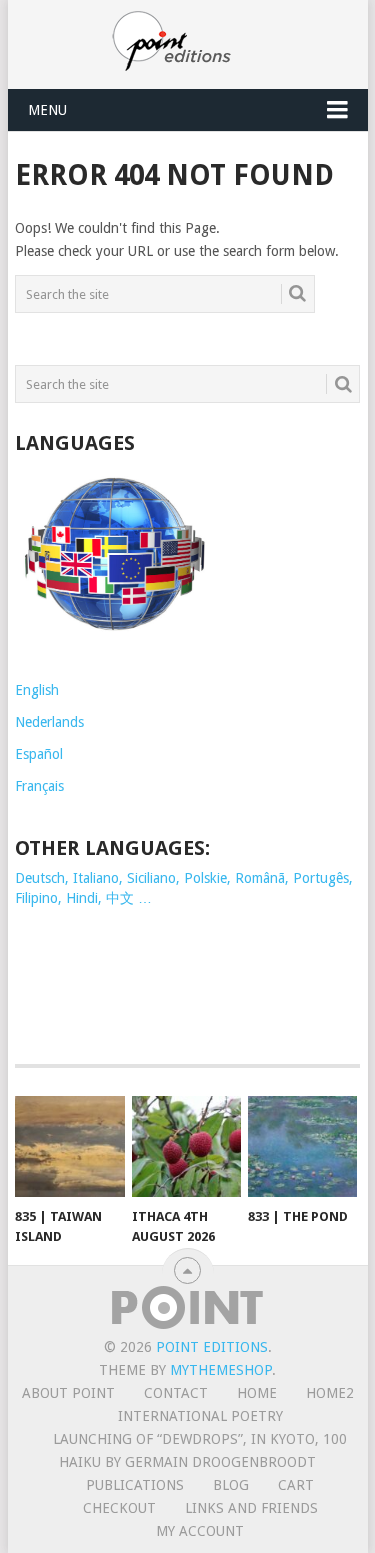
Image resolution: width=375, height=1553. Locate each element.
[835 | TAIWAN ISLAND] (69, 1147)
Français (39, 786)
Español (39, 754)
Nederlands (49, 722)
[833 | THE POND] (302, 1147)
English (37, 690)
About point (68, 1393)
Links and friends (251, 1508)
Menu (47, 110)
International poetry (200, 1416)
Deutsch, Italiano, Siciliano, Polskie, (125, 878)
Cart (296, 1485)
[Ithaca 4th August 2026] (186, 1147)
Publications (135, 1485)
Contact (176, 1393)
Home (257, 1393)
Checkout (119, 1508)
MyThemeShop (221, 1370)
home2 (330, 1393)
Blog (231, 1485)
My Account (200, 1531)
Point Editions (212, 1347)
